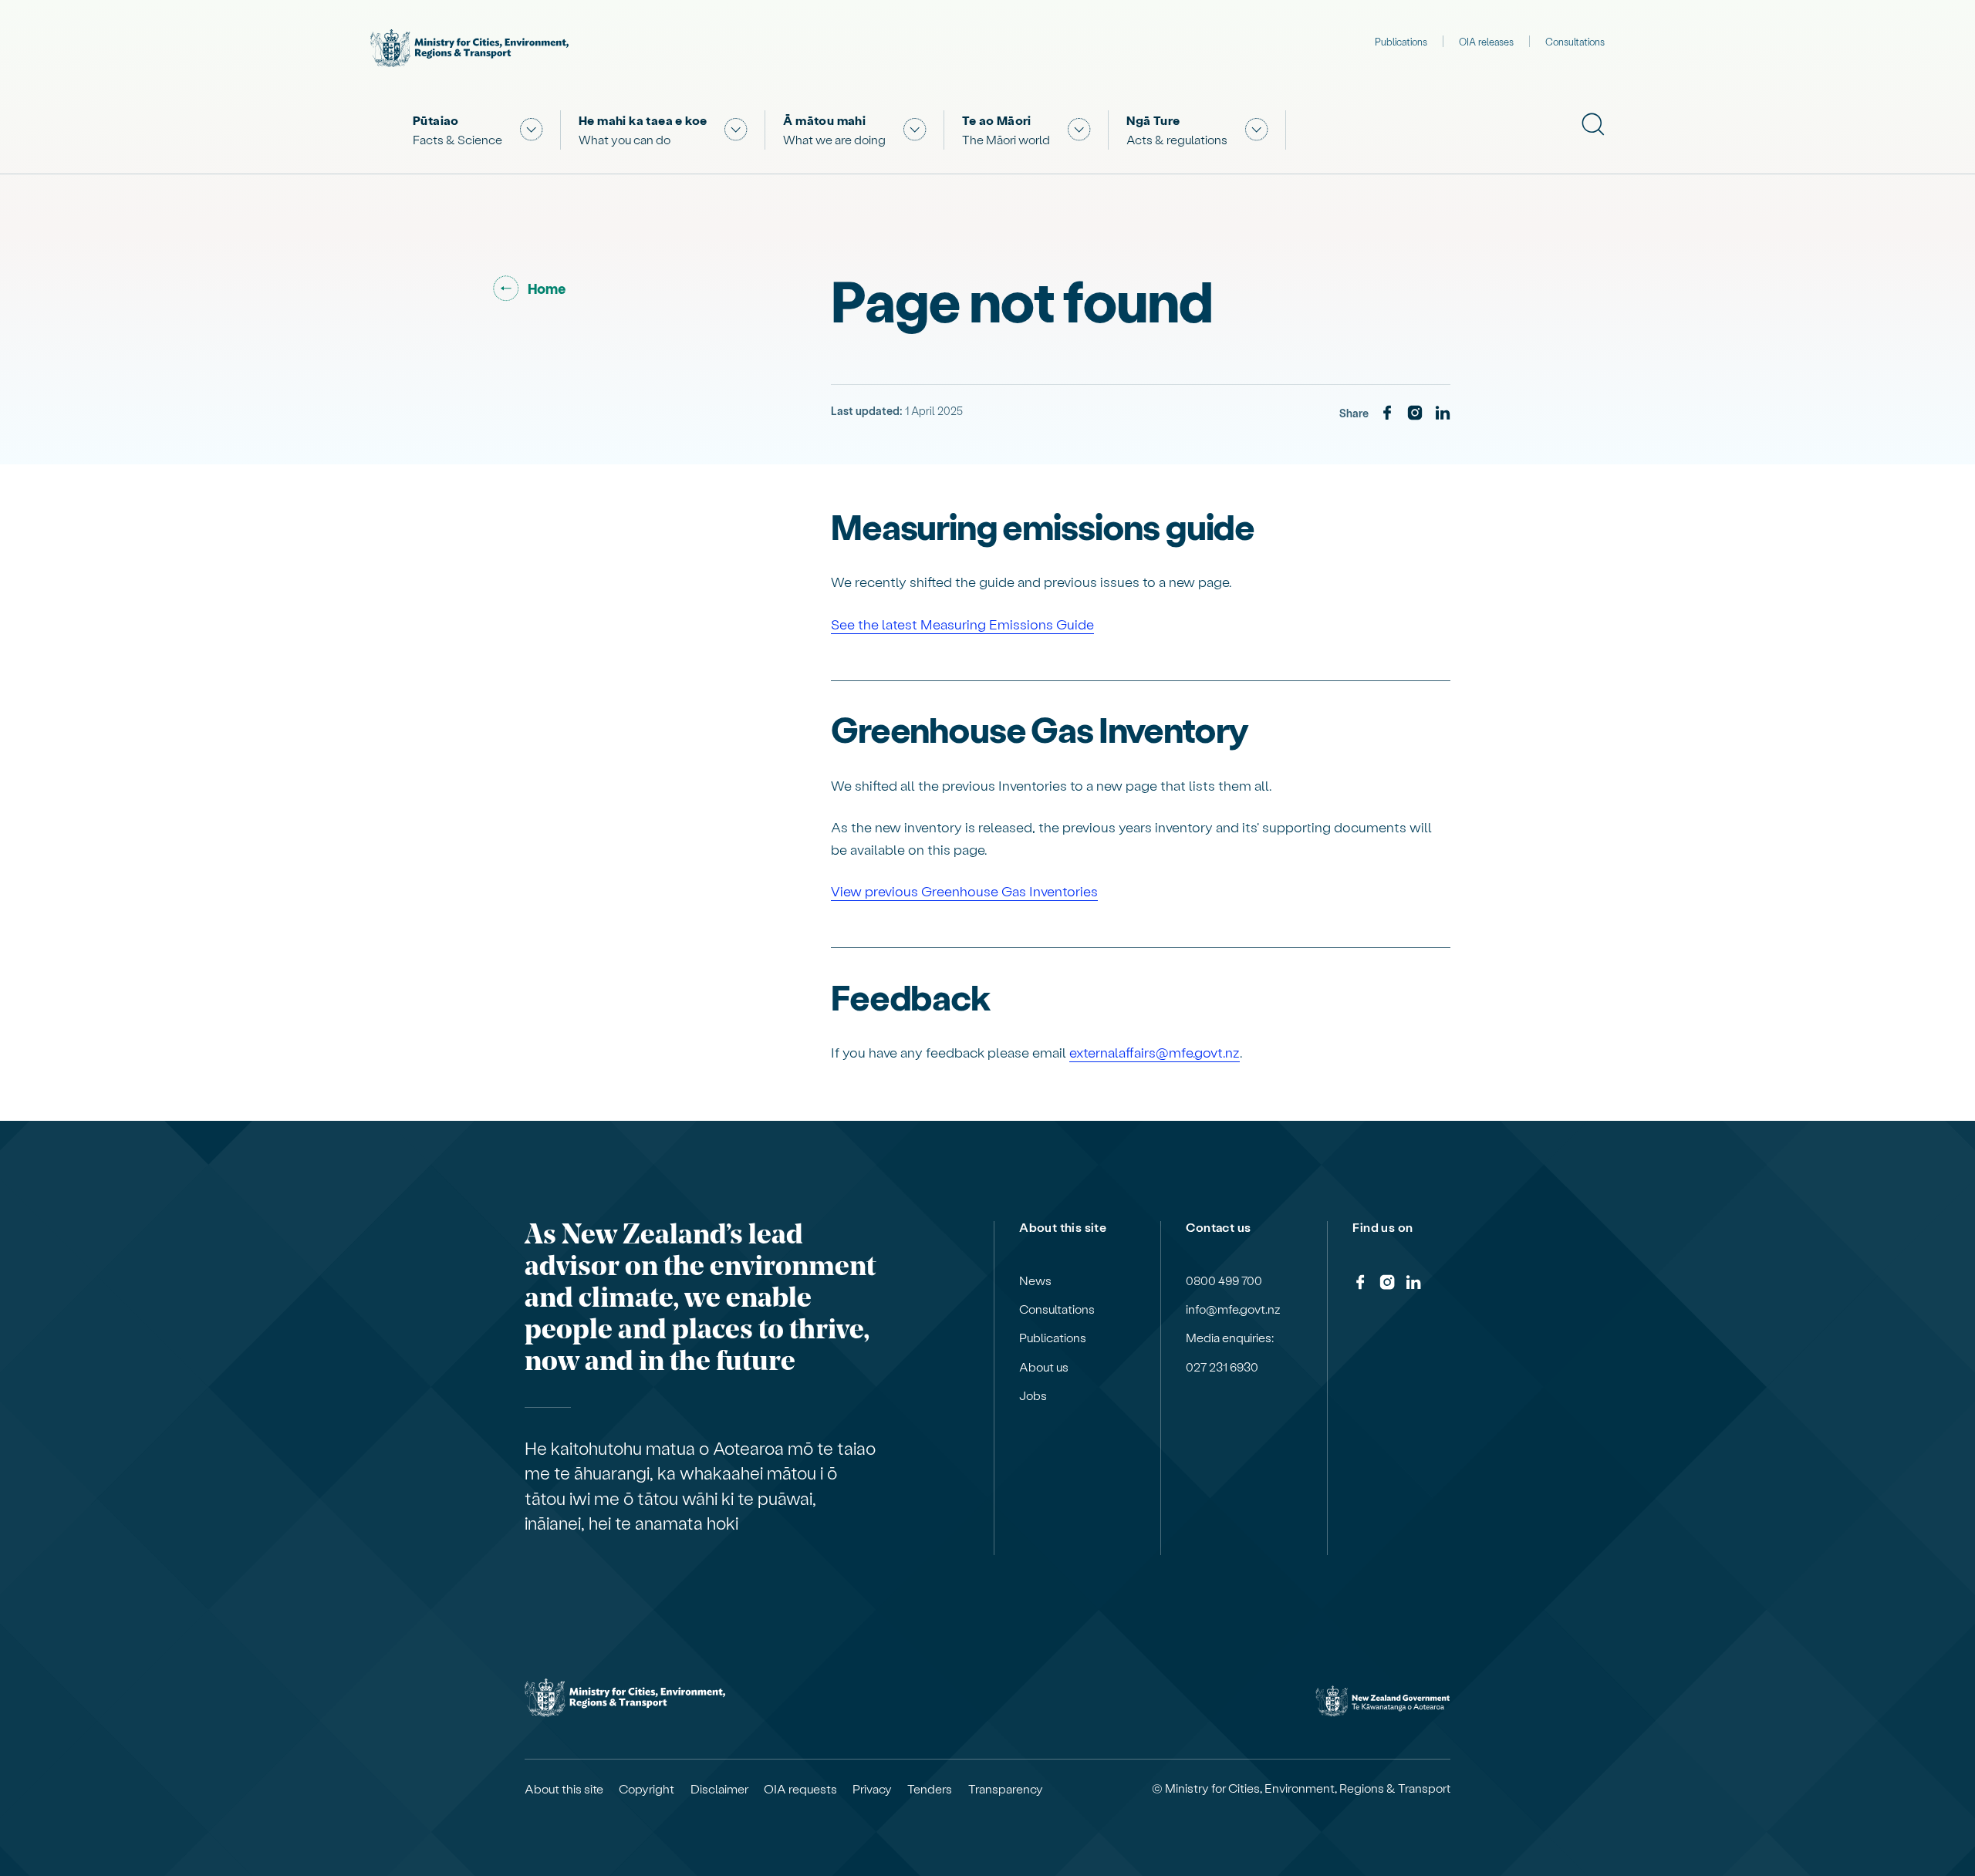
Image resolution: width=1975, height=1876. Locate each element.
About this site (564, 1789)
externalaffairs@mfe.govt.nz (1155, 1052)
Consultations (1575, 41)
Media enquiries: (1230, 1338)
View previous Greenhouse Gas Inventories (964, 891)
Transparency (1006, 1789)
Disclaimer (719, 1789)
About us (1044, 1367)
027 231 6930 (1222, 1367)
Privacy (872, 1789)
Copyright (647, 1789)
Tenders (930, 1789)
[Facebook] (1387, 413)
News (1035, 1280)
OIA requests (800, 1789)
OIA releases (1486, 41)
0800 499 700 (1224, 1280)
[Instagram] (1415, 413)
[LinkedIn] (1443, 413)
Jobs (1033, 1395)
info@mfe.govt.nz (1233, 1309)
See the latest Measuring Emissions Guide (962, 624)
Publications (1401, 41)
